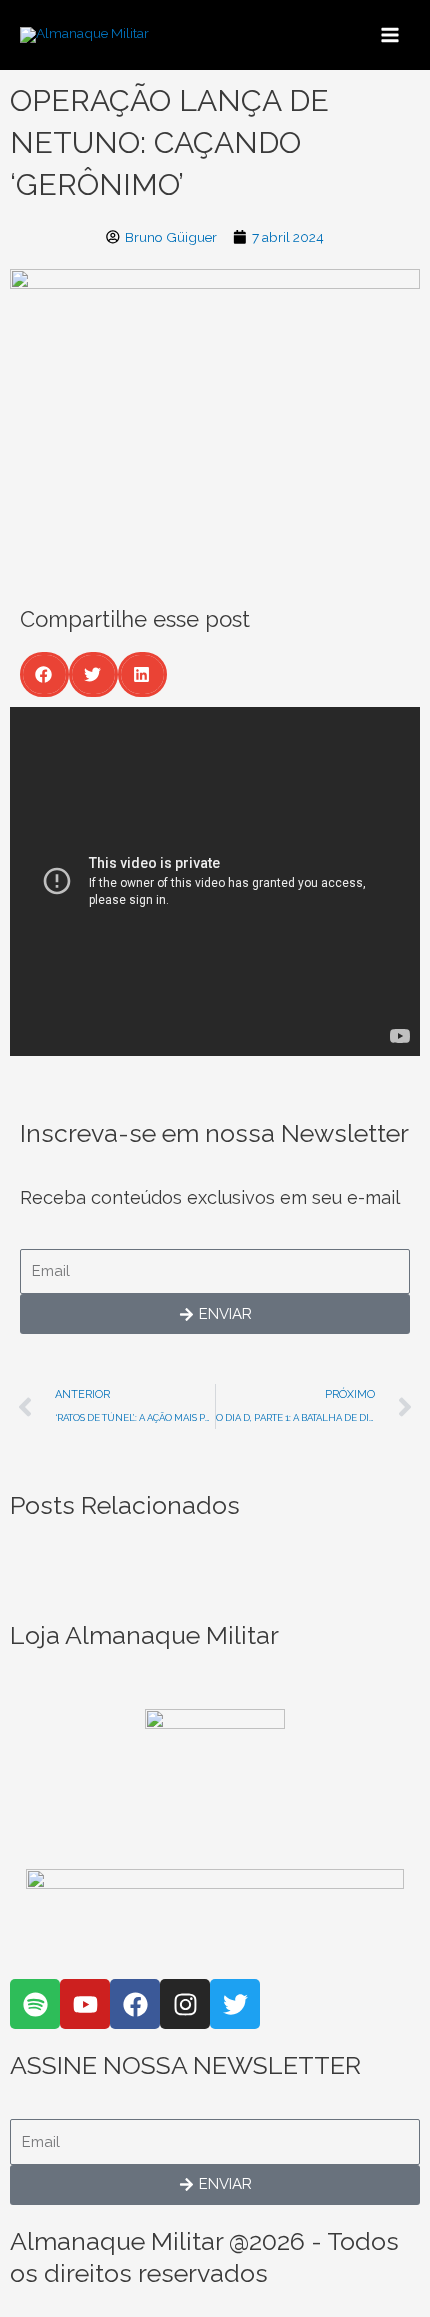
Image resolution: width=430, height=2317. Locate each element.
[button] (44, 674)
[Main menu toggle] (390, 34)
